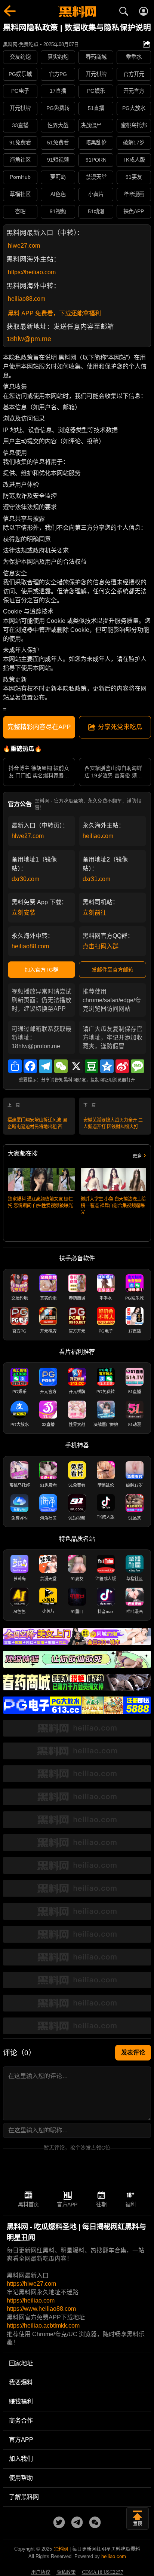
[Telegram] (46, 1066)
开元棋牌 (96, 74)
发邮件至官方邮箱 (113, 970)
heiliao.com (98, 836)
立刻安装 (24, 913)
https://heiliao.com (32, 272)
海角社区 (20, 160)
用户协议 (41, 2572)
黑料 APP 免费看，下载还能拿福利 (54, 313)
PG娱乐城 (20, 74)
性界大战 (58, 125)
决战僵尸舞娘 (96, 125)
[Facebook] (30, 1066)
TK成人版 (134, 160)
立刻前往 (95, 913)
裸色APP (134, 211)
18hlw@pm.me (29, 339)
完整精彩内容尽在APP (39, 727)
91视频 (58, 211)
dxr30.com (25, 879)
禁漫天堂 (96, 177)
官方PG (58, 74)
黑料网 (61, 2549)
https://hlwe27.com (31, 2284)
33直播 (20, 125)
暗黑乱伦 (96, 143)
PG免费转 (58, 108)
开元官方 (134, 91)
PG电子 (20, 91)
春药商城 (96, 57)
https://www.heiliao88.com (41, 2309)
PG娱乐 (96, 91)
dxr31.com (96, 879)
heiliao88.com (27, 299)
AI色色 (58, 194)
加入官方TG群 (41, 970)
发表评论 (133, 2052)
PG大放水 (134, 108)
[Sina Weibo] (122, 1066)
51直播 (96, 108)
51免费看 (58, 143)
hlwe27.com (24, 246)
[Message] (138, 1066)
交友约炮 (20, 57)
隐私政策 (66, 2572)
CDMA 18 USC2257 (103, 2572)
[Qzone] (107, 1066)
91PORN (96, 160)
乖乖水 (134, 57)
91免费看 (20, 143)
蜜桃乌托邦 (134, 125)
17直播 (58, 91)
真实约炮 (58, 57)
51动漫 (96, 211)
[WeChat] (61, 1066)
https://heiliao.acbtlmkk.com (43, 2326)
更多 (137, 1156)
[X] (76, 1066)
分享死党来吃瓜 (120, 727)
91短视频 (58, 160)
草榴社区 (20, 194)
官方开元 (134, 74)
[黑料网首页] (77, 12)
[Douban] (92, 1066)
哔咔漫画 (134, 194)
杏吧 (20, 211)
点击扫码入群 (101, 946)
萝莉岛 (58, 177)
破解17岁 (134, 143)
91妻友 (134, 177)
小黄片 (96, 194)
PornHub (20, 177)
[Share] (15, 1066)
